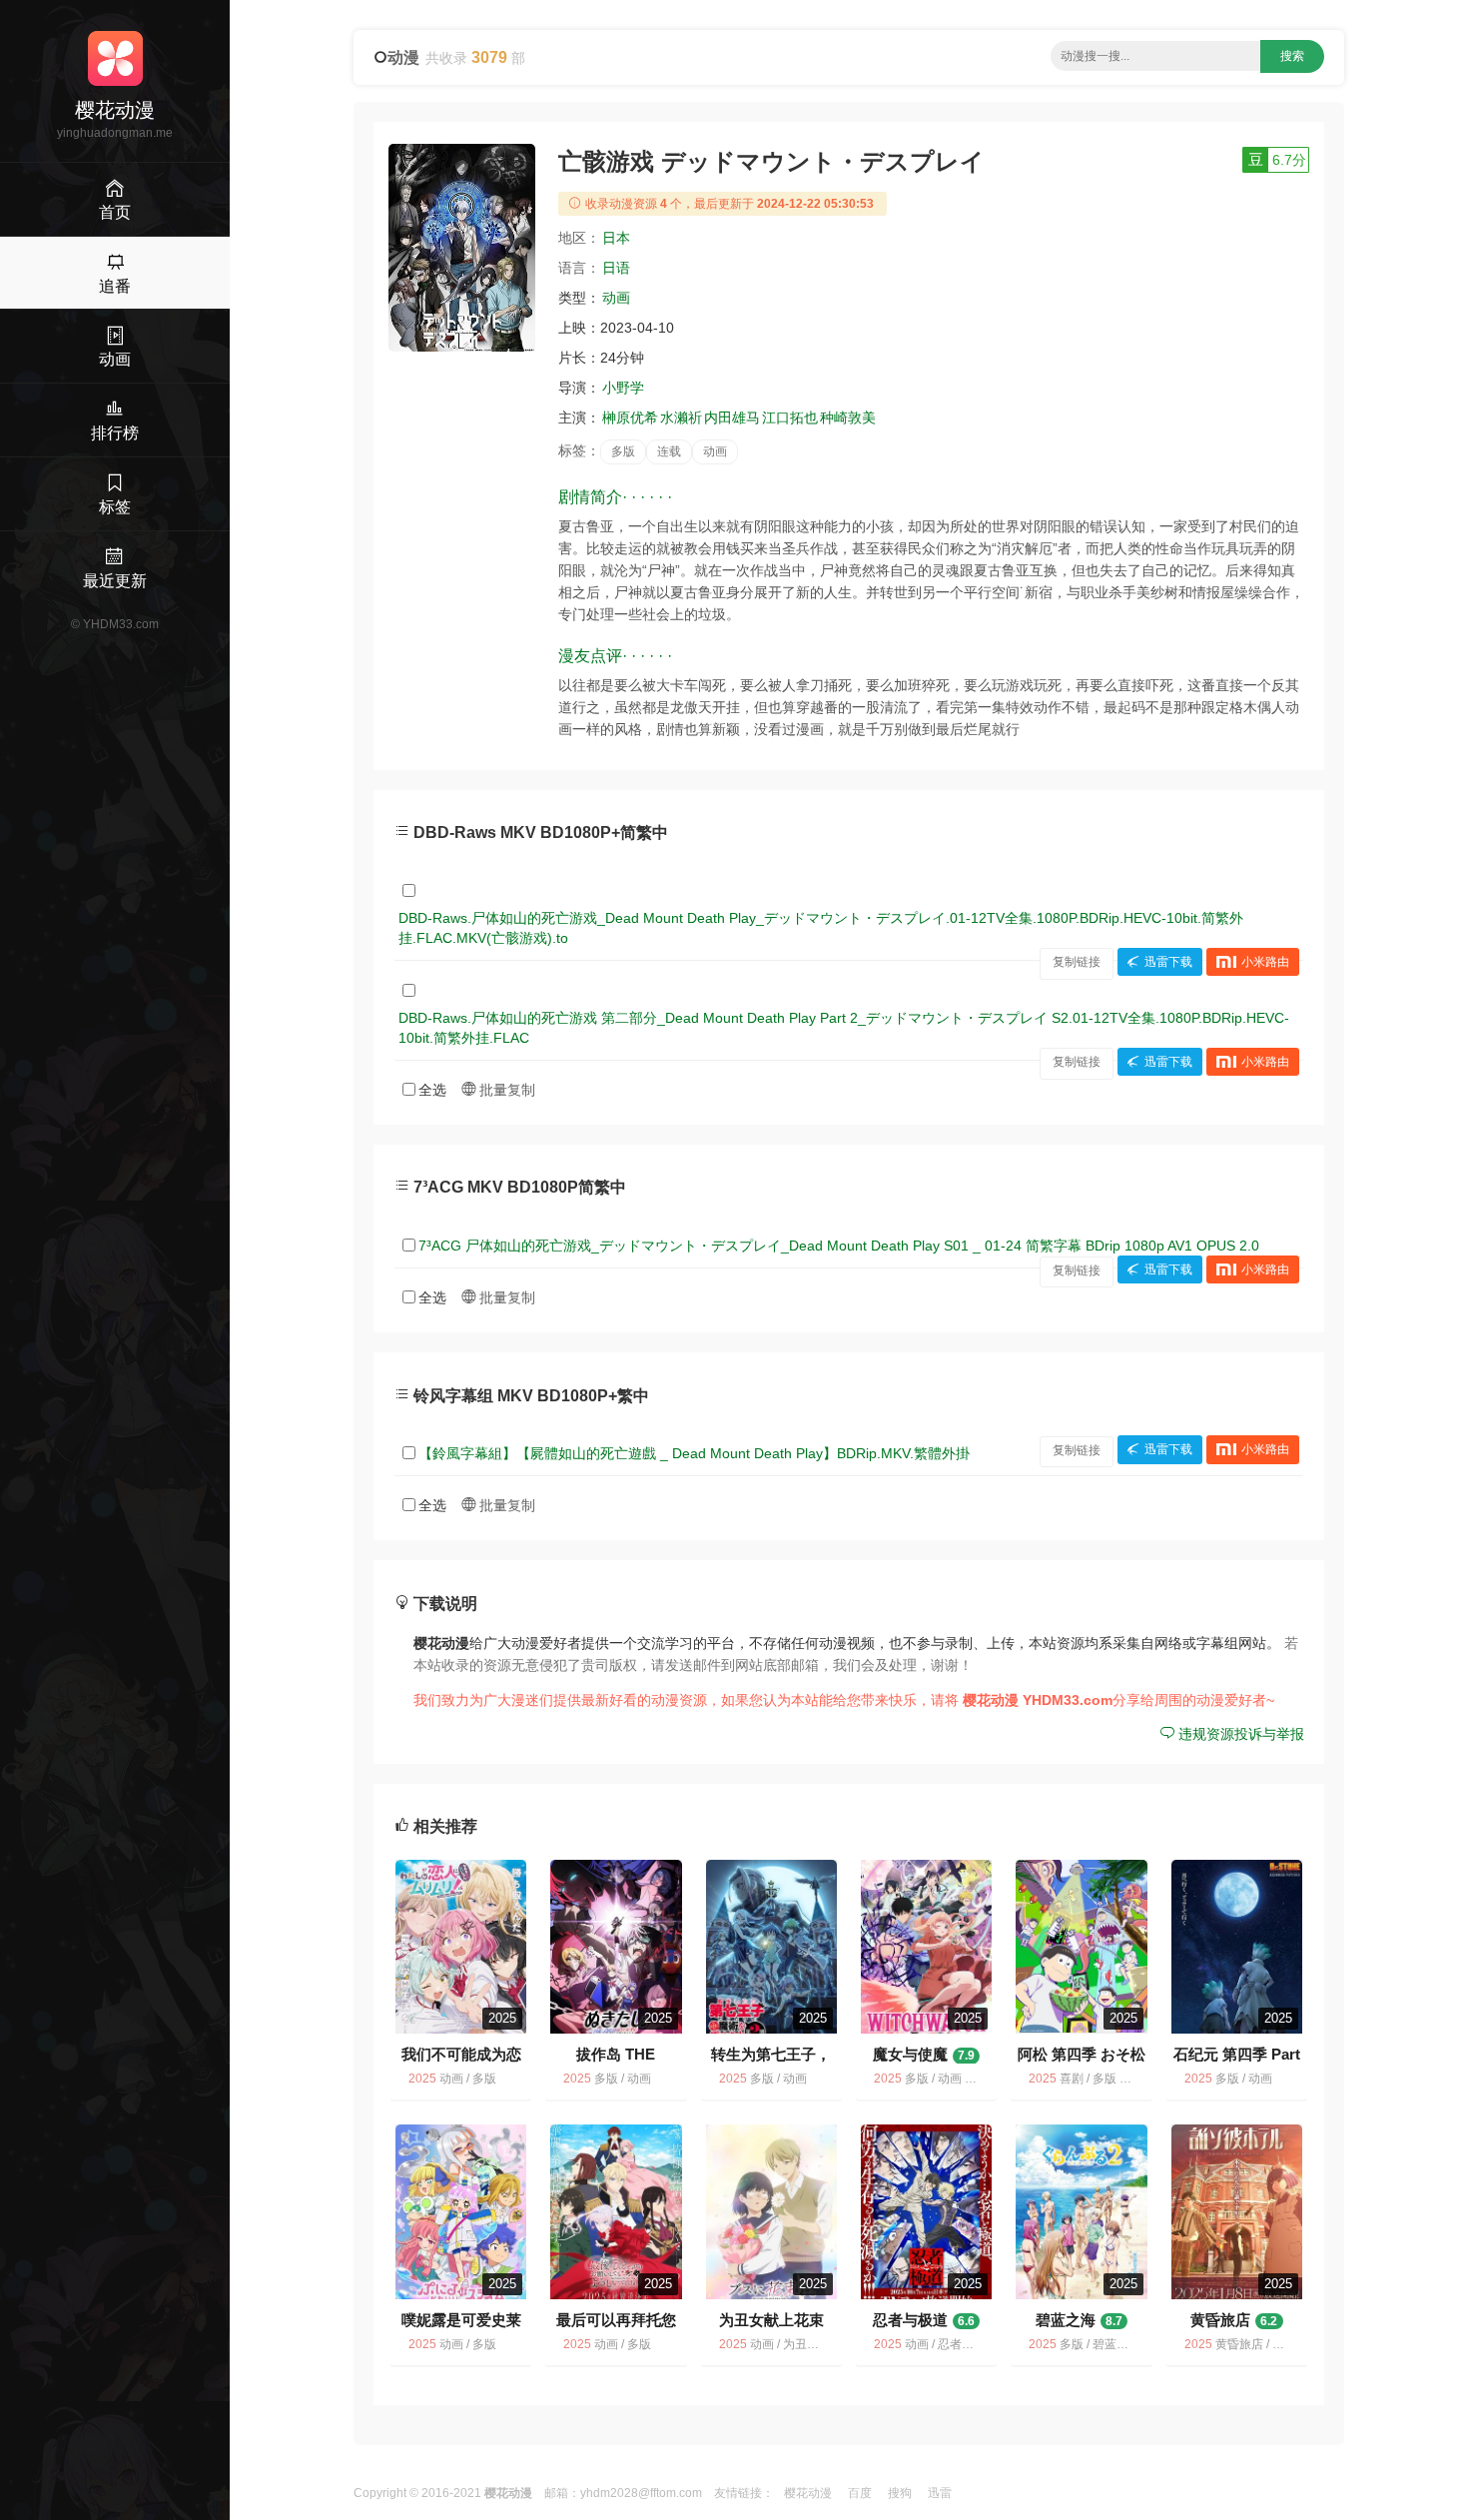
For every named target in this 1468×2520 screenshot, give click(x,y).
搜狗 (900, 2493)
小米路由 (1265, 962)
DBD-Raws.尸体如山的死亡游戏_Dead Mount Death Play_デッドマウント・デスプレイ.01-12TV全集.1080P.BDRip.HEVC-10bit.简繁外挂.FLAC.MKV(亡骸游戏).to (821, 928)
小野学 (623, 388)
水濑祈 (681, 418)
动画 (616, 298)
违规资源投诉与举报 (1239, 1734)
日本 (616, 238)
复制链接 (1077, 962)
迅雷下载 (1168, 962)
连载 (669, 451)
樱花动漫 (808, 2493)
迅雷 (940, 2493)
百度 (860, 2493)
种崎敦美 (848, 418)
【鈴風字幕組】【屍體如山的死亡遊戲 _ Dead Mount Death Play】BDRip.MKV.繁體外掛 (694, 1453)
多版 (623, 451)
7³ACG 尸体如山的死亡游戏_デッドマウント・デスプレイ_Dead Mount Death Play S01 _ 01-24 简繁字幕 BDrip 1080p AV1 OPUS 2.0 (839, 1246)
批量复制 (505, 1090)
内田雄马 (732, 418)
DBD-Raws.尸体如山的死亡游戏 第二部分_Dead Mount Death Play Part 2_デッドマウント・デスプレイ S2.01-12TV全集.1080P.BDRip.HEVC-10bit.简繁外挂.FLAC (844, 1028)
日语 (616, 268)
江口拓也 (790, 418)
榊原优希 (630, 418)
